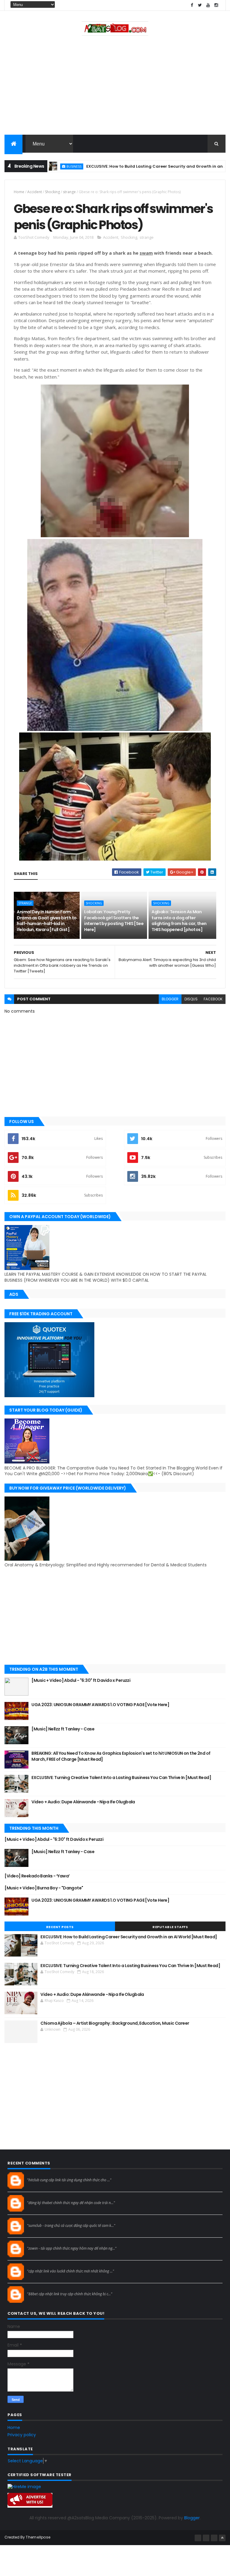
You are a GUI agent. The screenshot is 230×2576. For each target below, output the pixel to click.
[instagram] (216, 5)
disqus (191, 999)
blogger (170, 999)
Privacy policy (22, 2435)
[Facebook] (198, 2538)
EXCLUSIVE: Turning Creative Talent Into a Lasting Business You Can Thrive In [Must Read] (121, 1778)
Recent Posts (60, 1927)
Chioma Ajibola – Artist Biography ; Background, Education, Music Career (115, 2023)
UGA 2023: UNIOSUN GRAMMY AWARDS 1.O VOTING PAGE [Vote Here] (100, 1705)
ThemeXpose (38, 2537)
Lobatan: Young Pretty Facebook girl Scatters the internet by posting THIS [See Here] (114, 921)
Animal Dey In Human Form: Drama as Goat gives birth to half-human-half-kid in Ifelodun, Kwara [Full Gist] (47, 921)
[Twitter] (214, 2538)
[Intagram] (206, 2538)
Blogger (192, 2518)
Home (19, 192)
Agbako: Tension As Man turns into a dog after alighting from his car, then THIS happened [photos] (179, 921)
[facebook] (192, 5)
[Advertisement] (115, 87)
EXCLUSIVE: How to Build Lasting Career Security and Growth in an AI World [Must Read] (134, 166)
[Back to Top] (222, 2538)
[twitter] (200, 5)
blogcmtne (38, 2175)
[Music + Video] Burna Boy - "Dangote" (44, 1888)
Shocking (52, 192)
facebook (213, 999)
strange (69, 192)
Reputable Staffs (170, 1927)
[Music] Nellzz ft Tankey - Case (63, 1729)
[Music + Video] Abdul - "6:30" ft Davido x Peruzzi (81, 1680)
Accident (35, 192)
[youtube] (208, 5)
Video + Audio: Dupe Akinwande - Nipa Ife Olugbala (83, 1802)
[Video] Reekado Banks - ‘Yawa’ (37, 1876)
